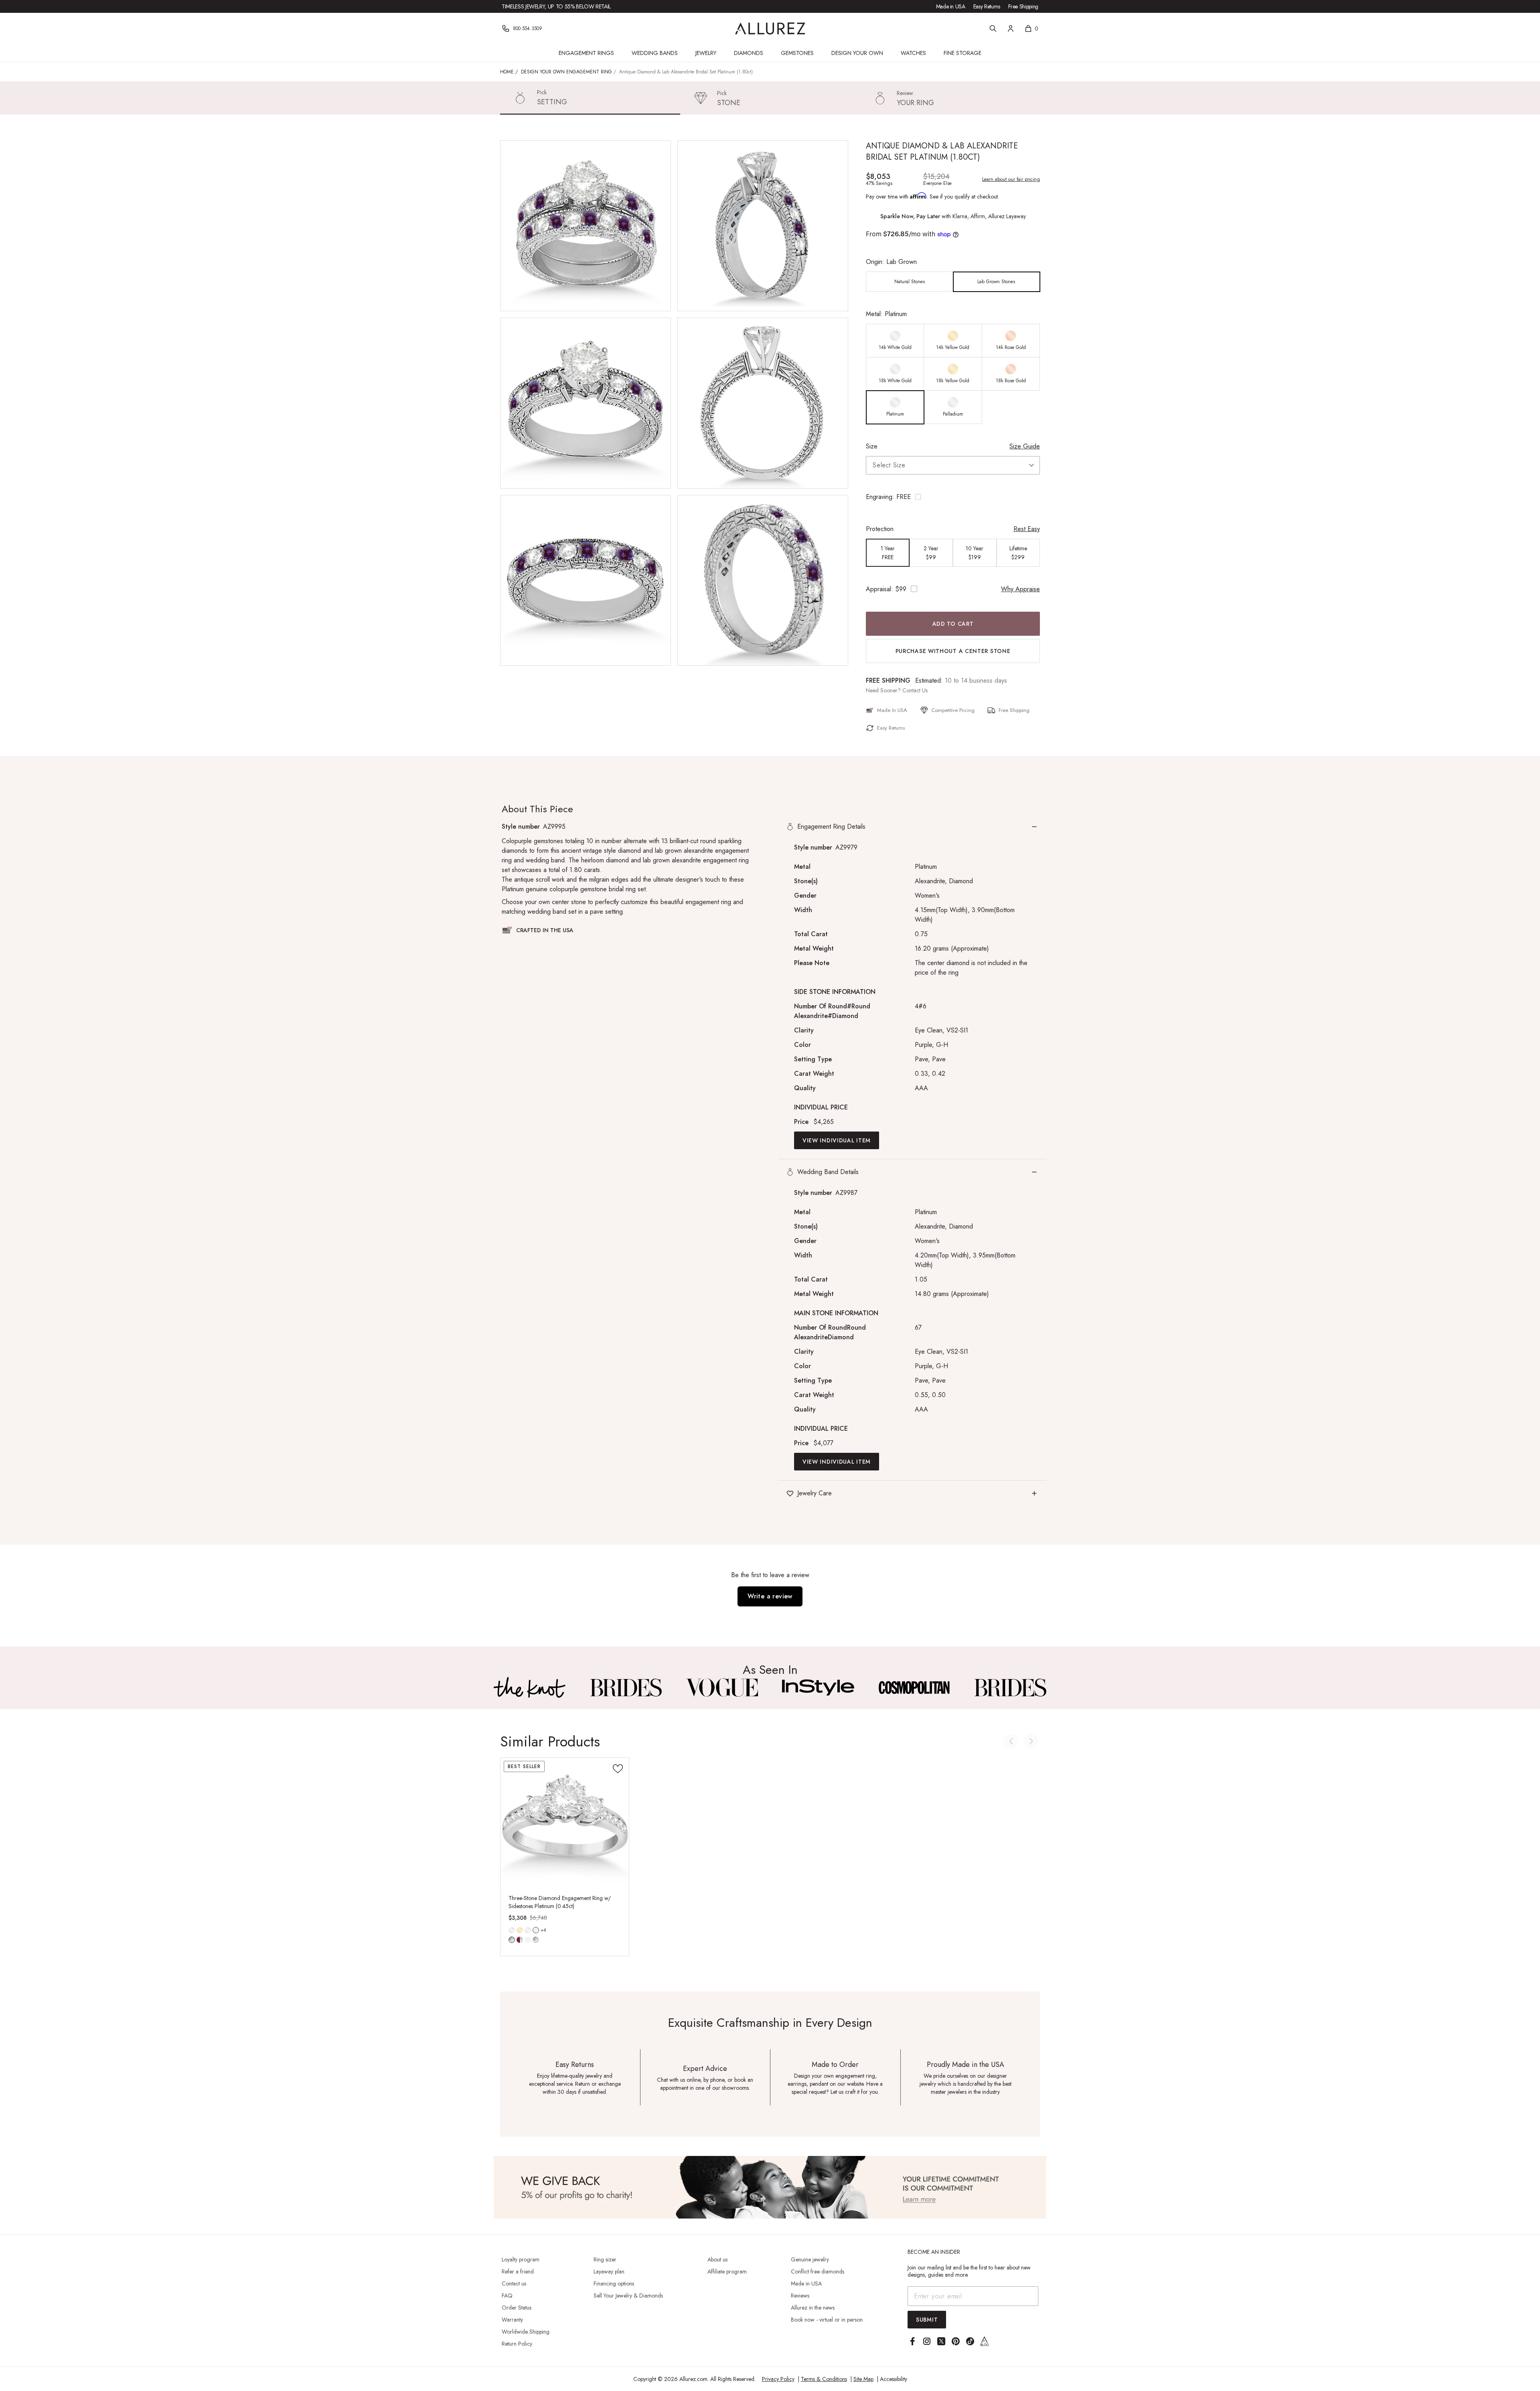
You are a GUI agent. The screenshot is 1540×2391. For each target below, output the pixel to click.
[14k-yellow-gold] (520, 1930)
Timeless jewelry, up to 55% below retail (556, 6)
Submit (927, 2320)
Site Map (863, 2379)
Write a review (770, 1596)
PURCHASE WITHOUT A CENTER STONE (953, 651)
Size (872, 446)
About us (717, 2259)
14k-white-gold (512, 1930)
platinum (536, 1930)
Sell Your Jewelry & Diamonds (628, 2296)
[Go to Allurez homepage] (770, 28)
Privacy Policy (778, 2379)
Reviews (800, 2296)
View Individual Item (837, 1140)
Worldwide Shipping (526, 2332)
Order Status (517, 2308)
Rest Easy (1027, 529)
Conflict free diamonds (818, 2271)
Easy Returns (987, 6)
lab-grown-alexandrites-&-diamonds (528, 1940)
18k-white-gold (528, 1930)
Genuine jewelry (810, 2259)
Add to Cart (953, 624)
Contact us (514, 2284)
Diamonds (749, 53)
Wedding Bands (655, 53)
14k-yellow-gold (520, 1930)
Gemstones (797, 53)
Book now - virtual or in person (827, 2320)
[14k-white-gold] (512, 1930)
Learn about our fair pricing (1011, 179)
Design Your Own (857, 53)
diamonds (512, 1940)
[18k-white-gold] (528, 1930)
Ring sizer (605, 2259)
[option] (910, 282)
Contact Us (915, 690)
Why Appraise (1020, 589)
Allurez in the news (813, 2308)
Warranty (512, 2320)
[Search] (993, 28)
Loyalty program (521, 2259)
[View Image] (530, 1687)
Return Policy (517, 2344)
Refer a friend (518, 2271)
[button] (953, 497)
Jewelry (706, 53)
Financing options (614, 2284)
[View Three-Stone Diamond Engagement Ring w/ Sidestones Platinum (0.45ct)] (565, 1822)
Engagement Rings (586, 53)
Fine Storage (962, 53)
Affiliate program (727, 2271)
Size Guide (1025, 446)
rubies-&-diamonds (520, 1940)
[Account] (1011, 28)
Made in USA (951, 6)
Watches (913, 53)
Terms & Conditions (824, 2379)
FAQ (507, 2296)
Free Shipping (1023, 6)
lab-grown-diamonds (536, 1940)
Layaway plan (609, 2271)
